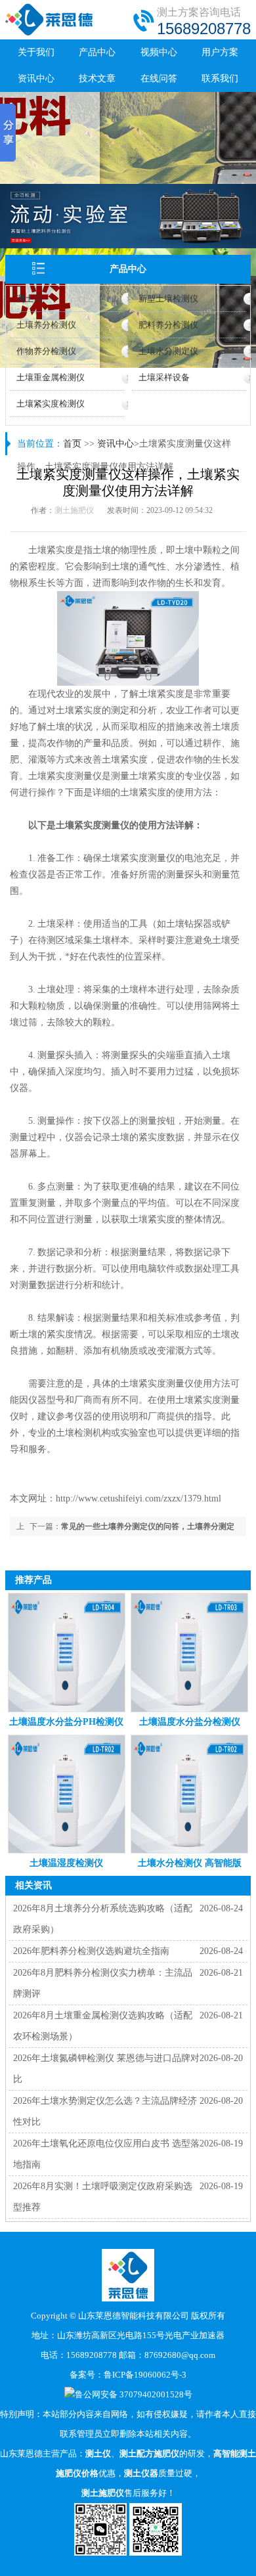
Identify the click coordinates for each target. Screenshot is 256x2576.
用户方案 (220, 52)
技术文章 (97, 78)
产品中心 (97, 52)
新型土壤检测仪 (168, 299)
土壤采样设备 (164, 377)
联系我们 (220, 78)
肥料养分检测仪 (168, 325)
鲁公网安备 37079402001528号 (134, 2394)
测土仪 (29, 299)
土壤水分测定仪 (168, 351)
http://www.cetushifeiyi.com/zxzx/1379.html (139, 1499)
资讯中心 (36, 78)
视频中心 (159, 52)
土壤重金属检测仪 (51, 377)
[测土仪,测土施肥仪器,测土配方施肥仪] (50, 33)
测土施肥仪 (74, 510)
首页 (72, 444)
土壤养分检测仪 (46, 325)
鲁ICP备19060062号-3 (145, 2375)
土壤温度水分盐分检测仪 (190, 1722)
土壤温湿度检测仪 (66, 1863)
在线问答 (159, 78)
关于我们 (36, 52)
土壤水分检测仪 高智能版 (190, 1863)
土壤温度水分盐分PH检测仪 (66, 1722)
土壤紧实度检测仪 (51, 404)
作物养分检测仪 (46, 351)
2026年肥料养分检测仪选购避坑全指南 (91, 1951)
